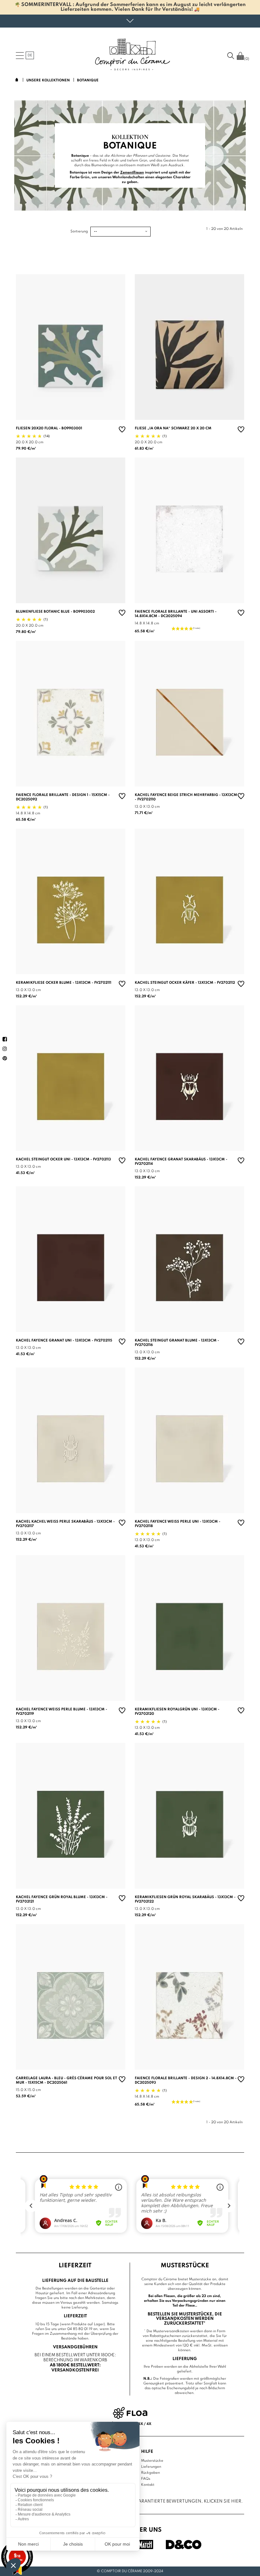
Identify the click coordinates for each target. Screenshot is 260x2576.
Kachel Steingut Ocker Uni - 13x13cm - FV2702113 (63, 1159)
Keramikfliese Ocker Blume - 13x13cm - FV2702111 (64, 983)
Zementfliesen (132, 173)
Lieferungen (151, 2467)
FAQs (146, 2479)
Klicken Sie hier (223, 2501)
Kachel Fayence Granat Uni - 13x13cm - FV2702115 (64, 1341)
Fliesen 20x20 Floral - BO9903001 (49, 428)
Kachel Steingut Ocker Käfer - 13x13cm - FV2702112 (185, 983)
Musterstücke (152, 2461)
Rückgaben (150, 2473)
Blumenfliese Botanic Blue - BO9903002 (55, 612)
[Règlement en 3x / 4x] (130, 2413)
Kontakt (148, 2485)
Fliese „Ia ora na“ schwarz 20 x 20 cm (173, 428)
